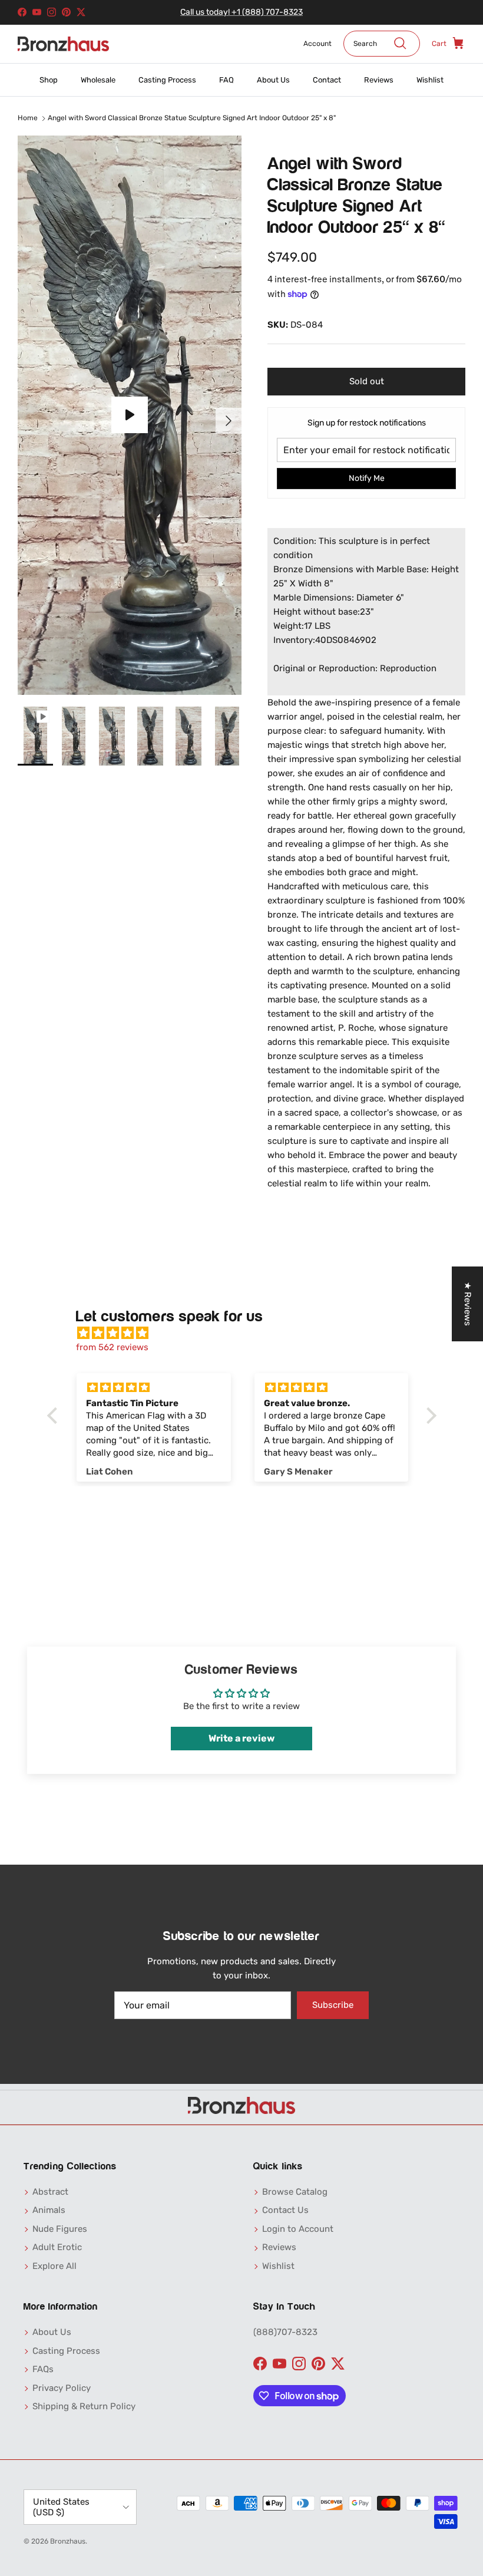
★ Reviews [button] (468, 1304)
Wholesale (98, 80)
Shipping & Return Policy (84, 2406)
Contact (327, 80)
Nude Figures (60, 2229)
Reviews (379, 80)
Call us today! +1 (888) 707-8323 (241, 12)
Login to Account (298, 2229)
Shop (49, 80)
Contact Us (285, 2210)
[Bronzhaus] (63, 44)
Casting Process (167, 80)
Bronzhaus (68, 2541)
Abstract (50, 2192)
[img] (248, 1333)
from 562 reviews (112, 1347)
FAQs (43, 2369)
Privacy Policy (62, 2388)
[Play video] (130, 415)
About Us (273, 80)
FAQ (226, 80)
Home (28, 118)
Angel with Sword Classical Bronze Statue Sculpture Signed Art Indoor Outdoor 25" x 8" (192, 118)
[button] (55, 1416)
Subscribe (333, 2005)
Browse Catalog (295, 2192)
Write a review (241, 1738)
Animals (49, 2210)
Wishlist (430, 80)
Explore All (54, 2266)
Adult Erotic (57, 2247)
